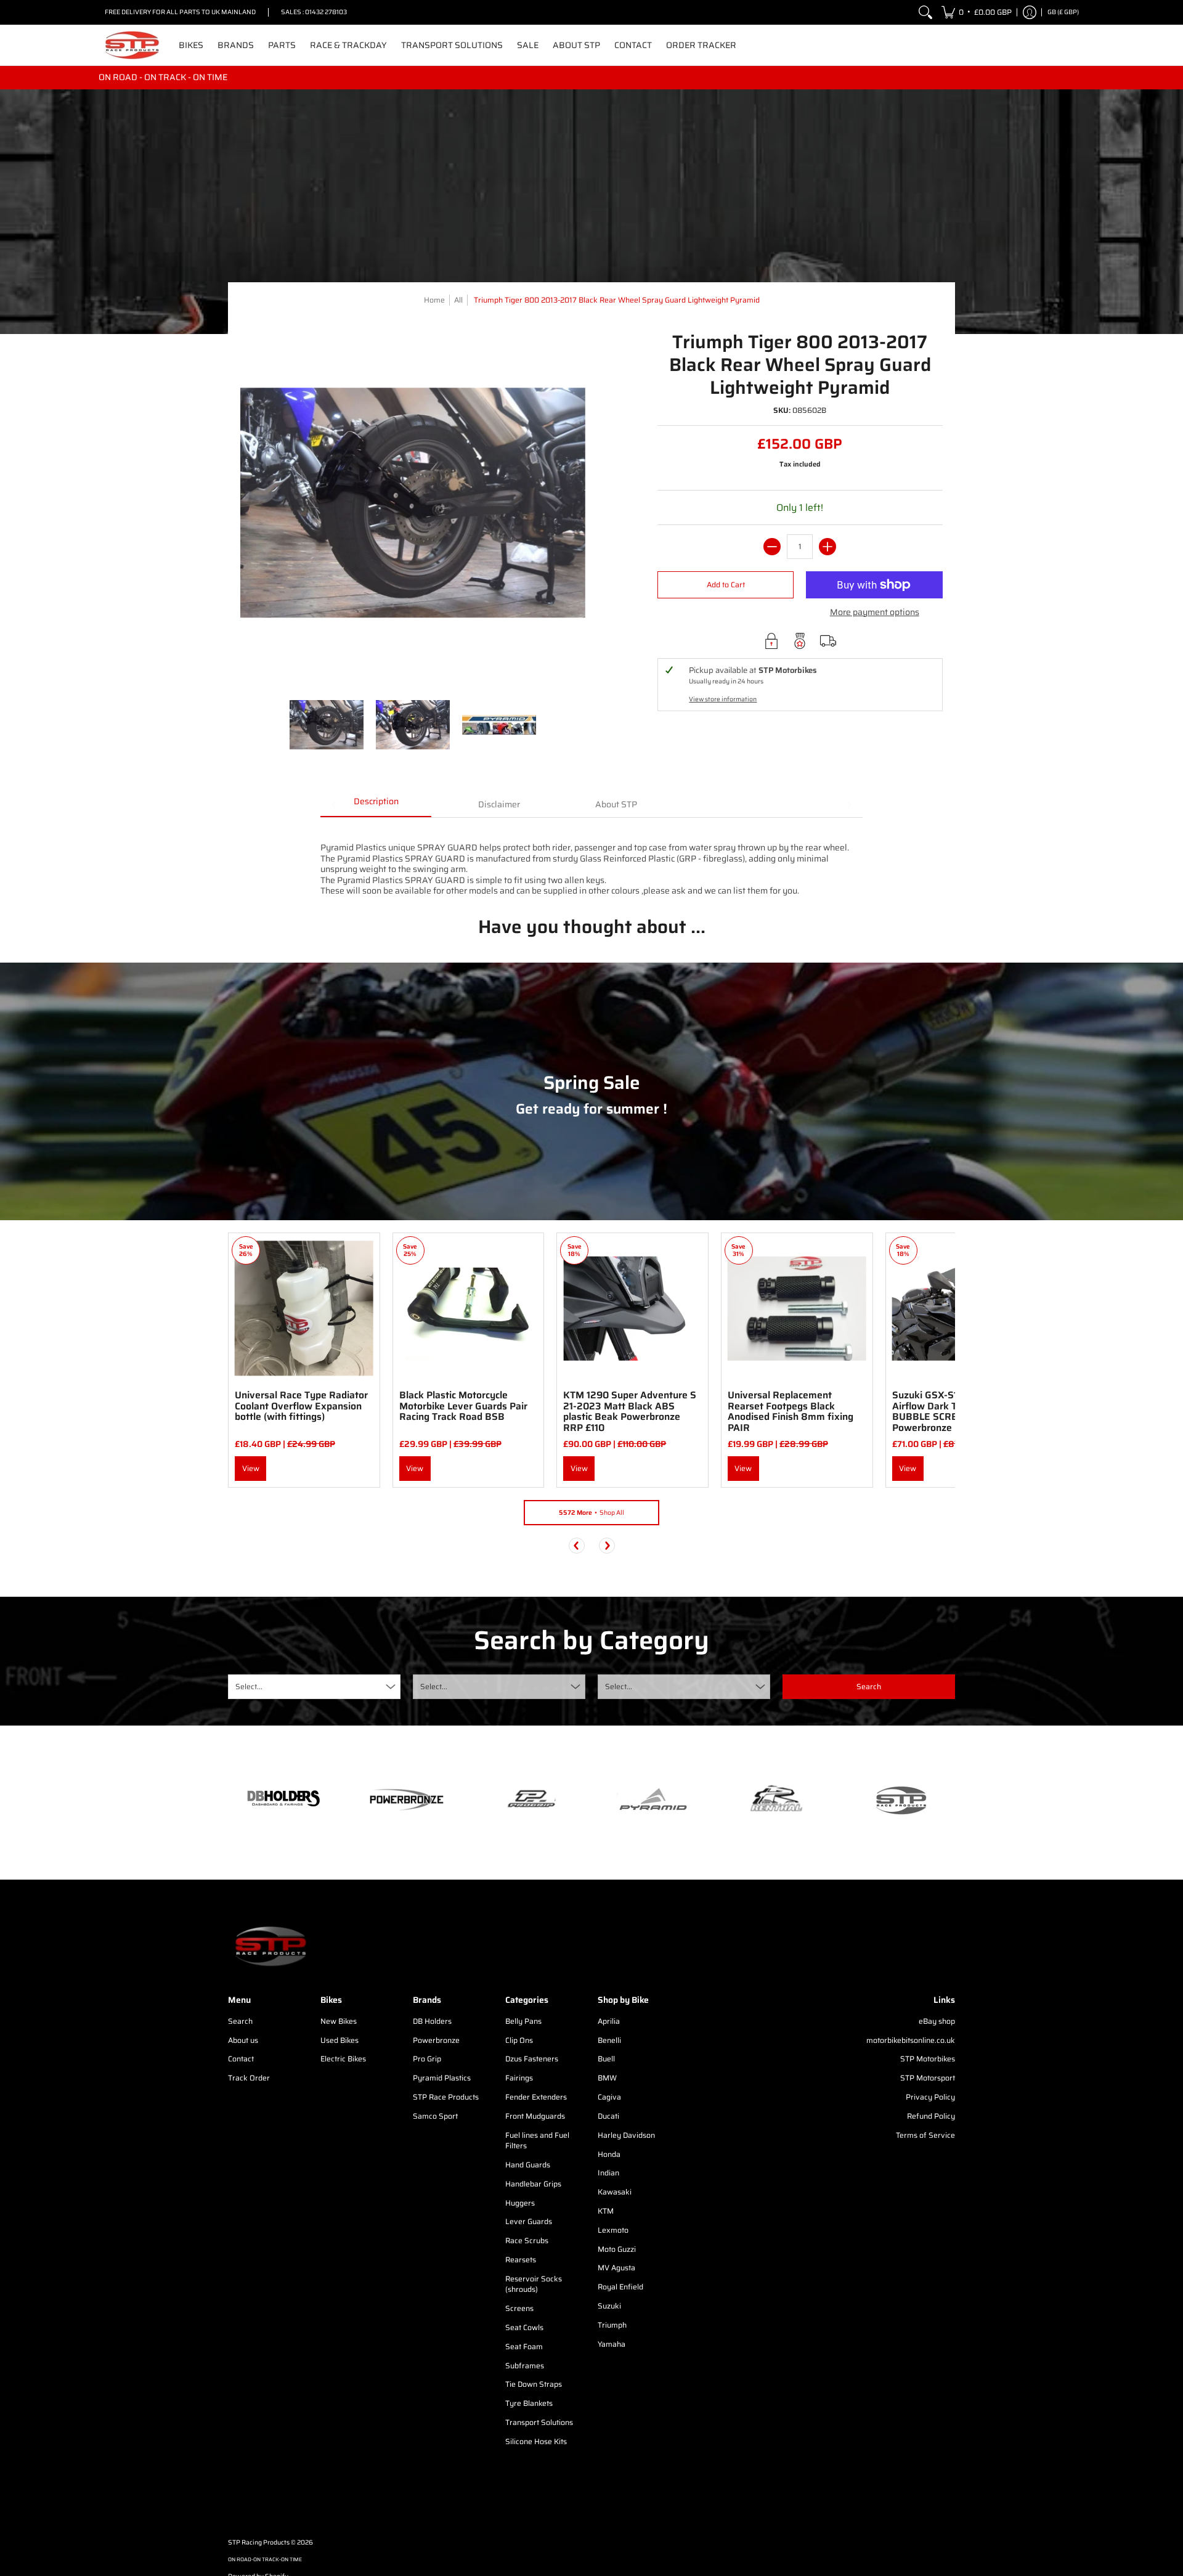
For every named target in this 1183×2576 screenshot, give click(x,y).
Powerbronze (436, 2040)
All (458, 300)
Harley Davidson (626, 2135)
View (251, 1468)
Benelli (609, 2040)
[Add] (827, 547)
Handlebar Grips (533, 2184)
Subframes (525, 2366)
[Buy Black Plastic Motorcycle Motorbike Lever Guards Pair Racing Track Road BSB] (469, 1309)
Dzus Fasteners (532, 2059)
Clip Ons (519, 2040)
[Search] (925, 12)
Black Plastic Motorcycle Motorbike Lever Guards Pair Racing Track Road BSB (463, 1406)
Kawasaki (615, 2192)
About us (243, 2040)
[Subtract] (772, 547)
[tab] (376, 805)
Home (434, 300)
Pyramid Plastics (442, 2078)
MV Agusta (616, 2268)
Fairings (519, 2078)
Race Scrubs (527, 2240)
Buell (606, 2059)
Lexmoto (613, 2230)
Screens (519, 2308)
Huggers (520, 2203)
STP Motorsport (928, 2078)
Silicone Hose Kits (536, 2441)
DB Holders (432, 2021)
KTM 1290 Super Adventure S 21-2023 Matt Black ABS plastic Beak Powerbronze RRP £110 (630, 1411)
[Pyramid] (653, 1800)
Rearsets (521, 2260)
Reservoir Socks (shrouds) (534, 2284)
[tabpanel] (591, 857)
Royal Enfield (620, 2287)
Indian (608, 2173)
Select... (249, 1686)
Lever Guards (529, 2221)
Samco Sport (435, 2116)
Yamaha (612, 2344)
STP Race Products (446, 2097)
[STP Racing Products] (132, 45)
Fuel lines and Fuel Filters (537, 2141)
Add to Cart (726, 585)
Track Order (249, 2078)
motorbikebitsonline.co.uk (911, 2040)
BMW (607, 2078)
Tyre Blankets (529, 2403)
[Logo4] (530, 1800)
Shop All (591, 1513)
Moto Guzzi (617, 2249)
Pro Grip (427, 2059)
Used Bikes (339, 2040)
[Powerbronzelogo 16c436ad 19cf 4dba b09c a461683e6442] (407, 1800)
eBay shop (937, 2021)
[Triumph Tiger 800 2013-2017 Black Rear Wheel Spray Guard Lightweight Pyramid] (327, 725)
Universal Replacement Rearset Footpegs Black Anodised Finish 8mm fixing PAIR (791, 1411)
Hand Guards (528, 2165)
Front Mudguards (535, 2116)
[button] (977, 12)
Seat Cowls (524, 2327)
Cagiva (609, 2097)
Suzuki (609, 2306)
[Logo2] (776, 1800)
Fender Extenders (536, 2097)
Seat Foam (524, 2346)
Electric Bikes (343, 2059)
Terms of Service (925, 2135)
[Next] (607, 1546)
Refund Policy (931, 2116)
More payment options (875, 613)
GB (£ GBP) (1063, 12)
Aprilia (609, 2021)
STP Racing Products (259, 2542)
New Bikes (339, 2021)
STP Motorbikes (928, 2059)
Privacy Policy (930, 2097)
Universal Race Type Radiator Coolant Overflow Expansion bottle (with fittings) (301, 1406)
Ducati (608, 2116)
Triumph (612, 2325)
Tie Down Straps (534, 2384)
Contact (241, 2059)
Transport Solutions (539, 2422)
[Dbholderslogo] (283, 1800)
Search (240, 2021)
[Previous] (577, 1546)
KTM (606, 2211)
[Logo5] (900, 1800)
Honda (609, 2154)
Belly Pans (523, 2021)
